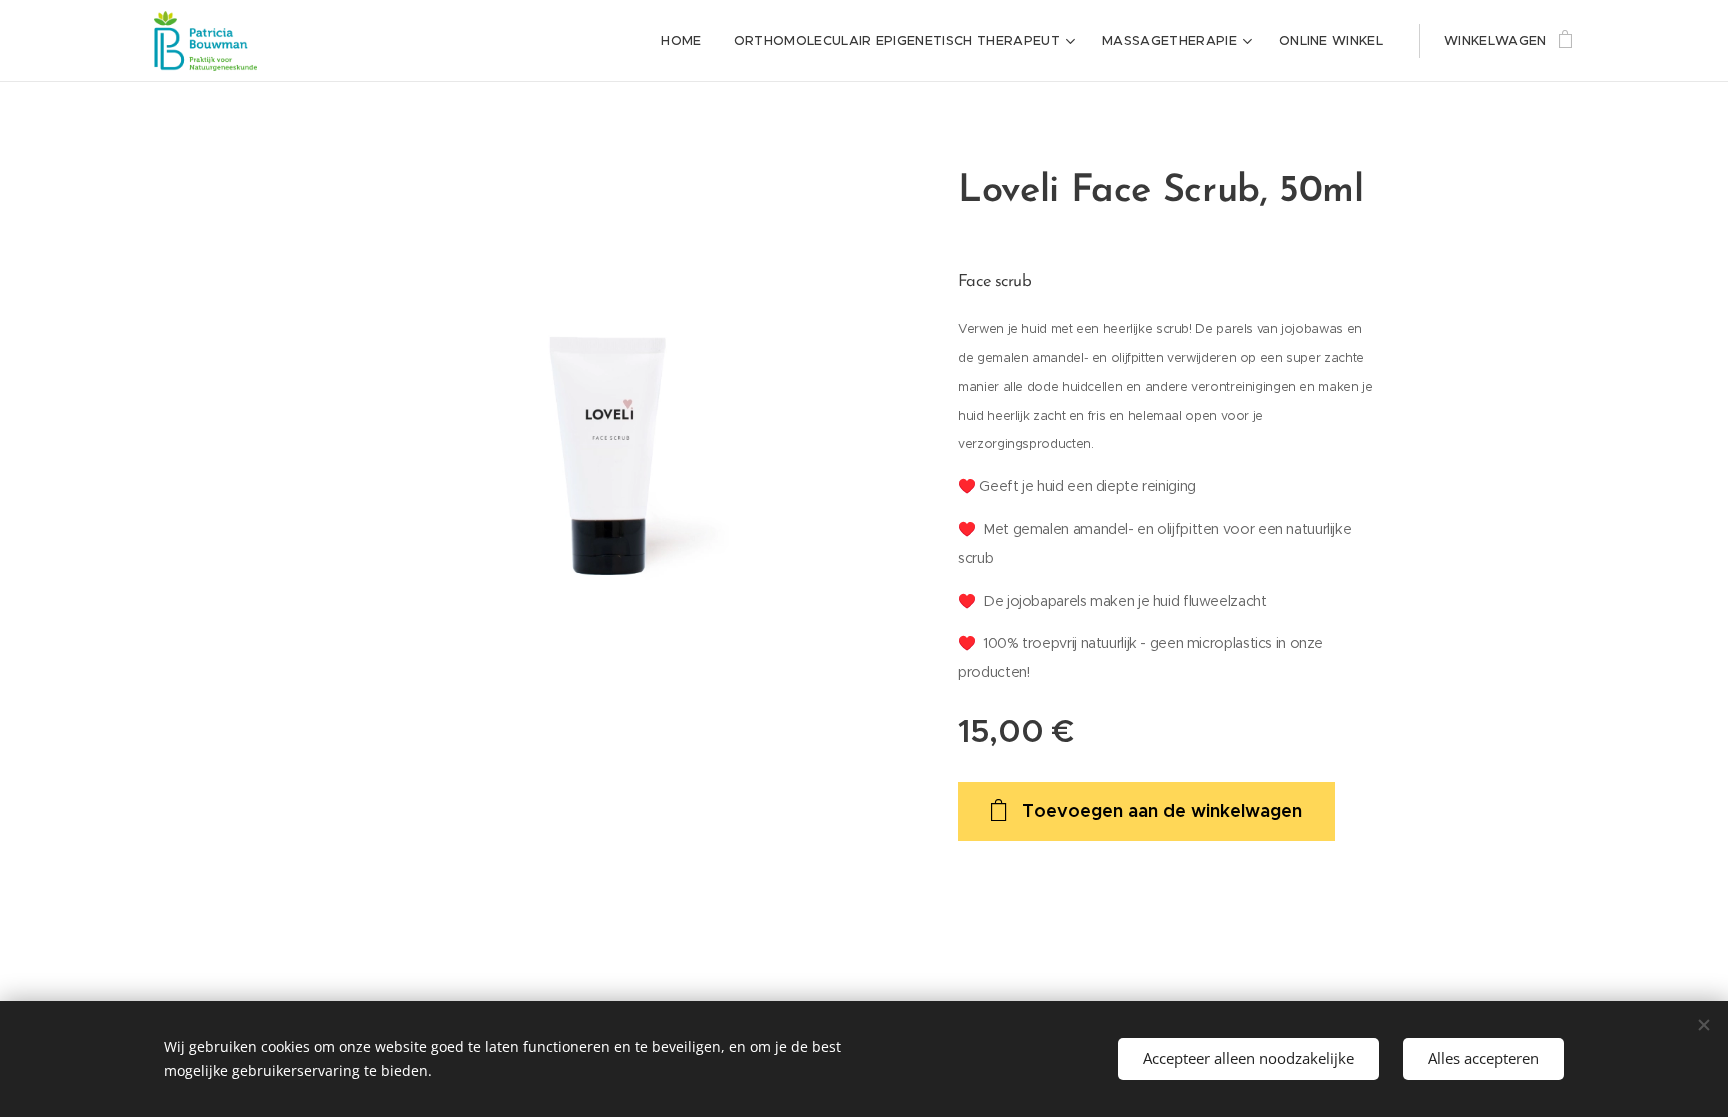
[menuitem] (686, 41)
